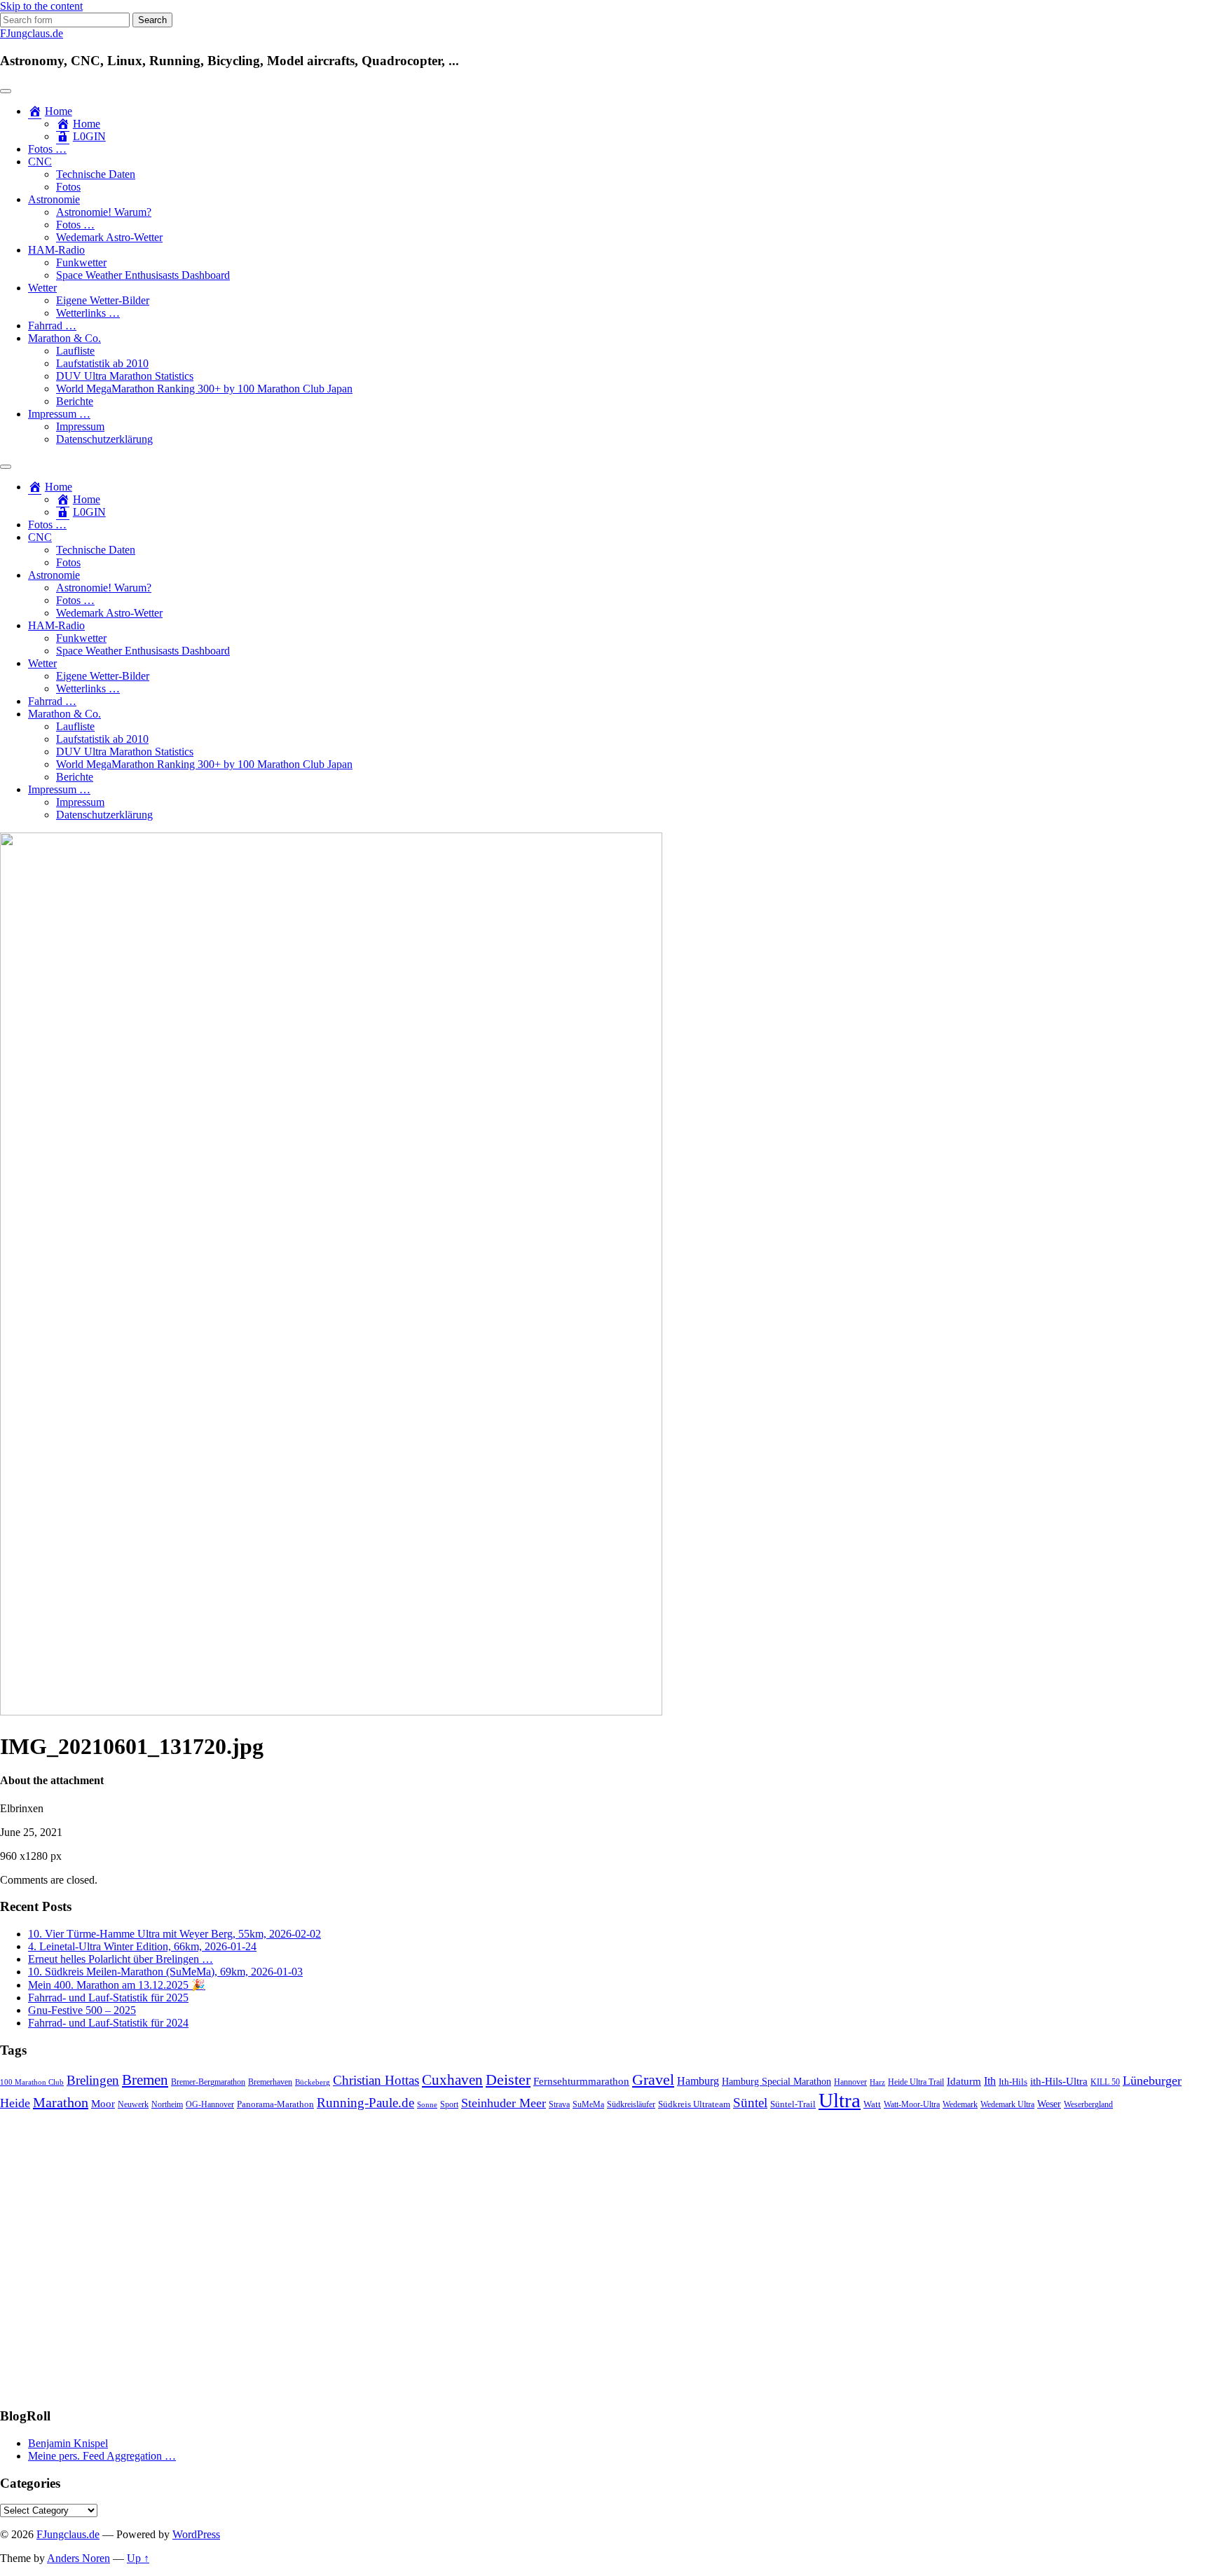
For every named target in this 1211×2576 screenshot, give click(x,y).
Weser (1049, 2104)
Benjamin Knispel (68, 2443)
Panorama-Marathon (275, 2104)
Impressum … (59, 414)
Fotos (68, 187)
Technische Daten (96, 174)
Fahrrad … (52, 326)
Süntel (750, 2103)
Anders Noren (78, 2558)
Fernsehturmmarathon (581, 2081)
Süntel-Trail (793, 2104)
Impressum (80, 426)
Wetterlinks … (88, 313)
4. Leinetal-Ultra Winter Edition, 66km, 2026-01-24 (142, 1946)
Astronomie (54, 199)
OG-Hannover (210, 2105)
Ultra (840, 2100)
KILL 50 (1105, 2082)
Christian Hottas (376, 2080)
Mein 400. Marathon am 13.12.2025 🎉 (117, 1985)
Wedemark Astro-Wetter (109, 237)
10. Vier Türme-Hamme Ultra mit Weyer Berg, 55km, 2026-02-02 (175, 1934)
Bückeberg (313, 2082)
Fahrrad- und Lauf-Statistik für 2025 (108, 1998)
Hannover (850, 2082)
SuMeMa (588, 2104)
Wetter (42, 288)
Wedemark (960, 2104)
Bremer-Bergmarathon (208, 2082)
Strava (559, 2105)
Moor (103, 2104)
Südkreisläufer (631, 2104)
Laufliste (75, 351)
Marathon (61, 2102)
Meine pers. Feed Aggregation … (102, 2456)
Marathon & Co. (64, 338)
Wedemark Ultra (1007, 2105)
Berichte (75, 401)
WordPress (196, 2534)
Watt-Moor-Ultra (912, 2105)
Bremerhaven (270, 2082)
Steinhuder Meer (504, 2103)
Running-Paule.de (365, 2103)
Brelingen (93, 2080)
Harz (877, 2082)
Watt (872, 2104)
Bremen (145, 2080)
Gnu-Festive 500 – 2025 (82, 2010)
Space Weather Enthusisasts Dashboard (143, 275)
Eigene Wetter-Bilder (103, 300)
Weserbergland (1088, 2105)
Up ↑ (138, 2558)
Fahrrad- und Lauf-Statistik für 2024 (108, 2023)
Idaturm (964, 2081)
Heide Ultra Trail (916, 2082)
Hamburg (698, 2081)
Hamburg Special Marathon (776, 2082)
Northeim (167, 2105)
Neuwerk (133, 2104)
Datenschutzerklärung (104, 439)
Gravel (653, 2080)
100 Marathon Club (32, 2082)
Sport (449, 2105)
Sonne (427, 2105)
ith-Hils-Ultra (1059, 2081)
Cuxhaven (452, 2080)
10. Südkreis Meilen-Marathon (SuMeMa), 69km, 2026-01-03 (165, 1972)
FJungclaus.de (32, 33)
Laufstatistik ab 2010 (102, 363)
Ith (990, 2081)
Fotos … (47, 149)
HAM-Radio (56, 250)
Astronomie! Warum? (104, 212)
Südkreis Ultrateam (694, 2104)
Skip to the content (41, 6)
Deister (508, 2080)
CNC (40, 162)
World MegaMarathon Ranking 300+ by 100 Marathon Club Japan (204, 389)
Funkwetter (81, 262)
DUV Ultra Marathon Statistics (125, 376)
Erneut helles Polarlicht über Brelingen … (121, 1959)
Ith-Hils (1013, 2082)
